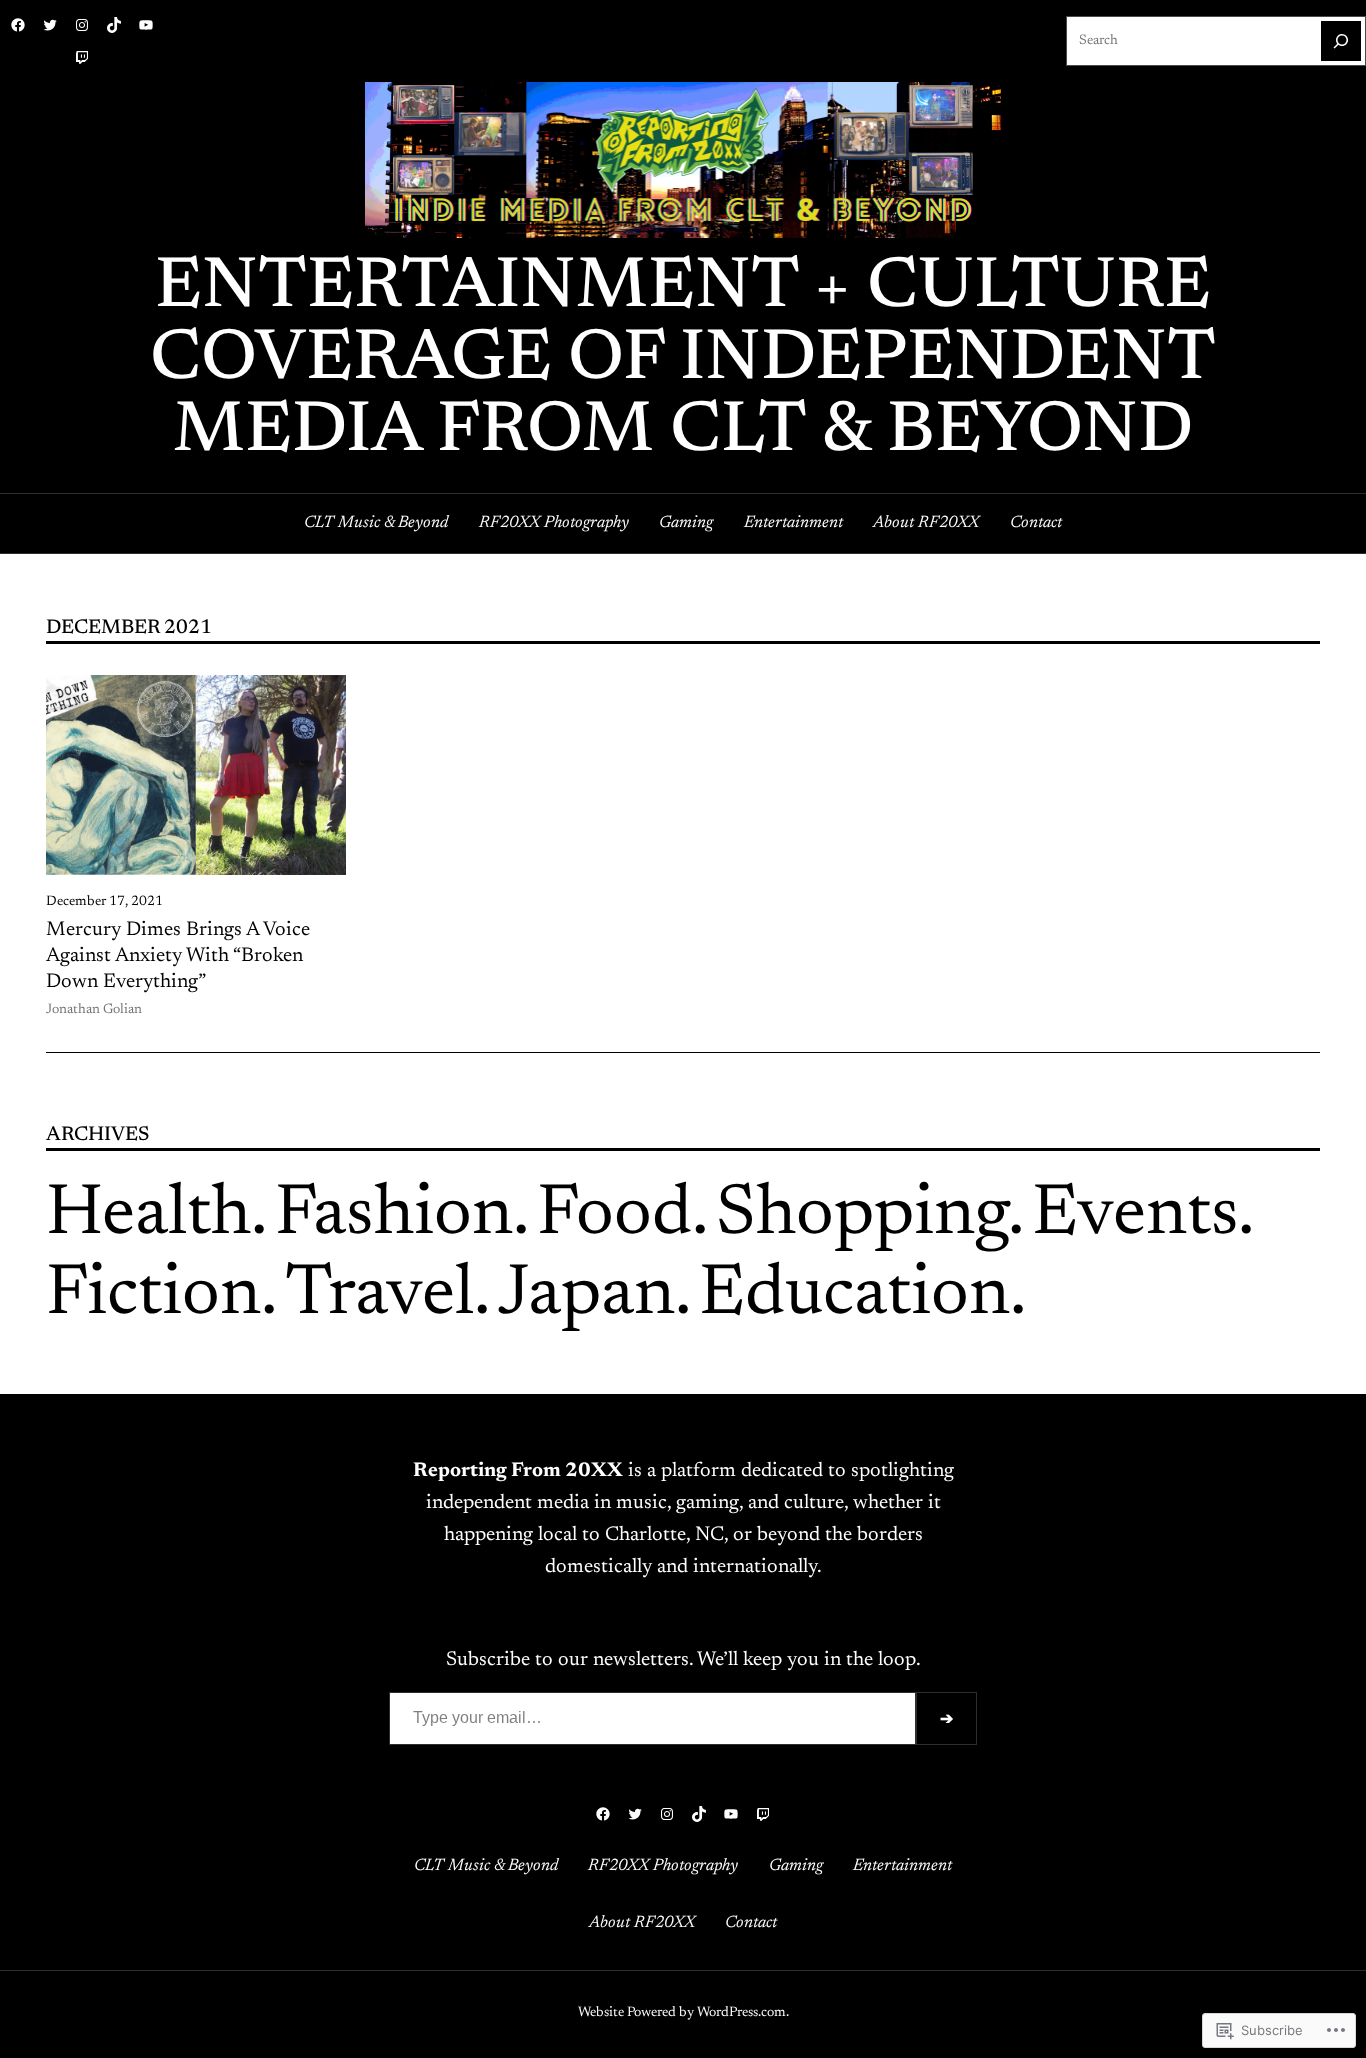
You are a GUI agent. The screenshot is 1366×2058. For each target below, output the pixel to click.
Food (614, 1216)
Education (854, 1296)
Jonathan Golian (94, 1010)
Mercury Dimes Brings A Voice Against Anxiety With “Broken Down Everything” (178, 956)
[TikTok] (114, 25)
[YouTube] (146, 25)
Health (148, 1216)
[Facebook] (18, 25)
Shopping (862, 1216)
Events (1135, 1216)
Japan (586, 1296)
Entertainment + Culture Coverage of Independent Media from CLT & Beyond (683, 360)
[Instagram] (82, 25)
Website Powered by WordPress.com (682, 2013)
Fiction (153, 1296)
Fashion (394, 1216)
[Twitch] (82, 57)
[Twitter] (50, 25)
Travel (379, 1296)
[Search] (1341, 41)
